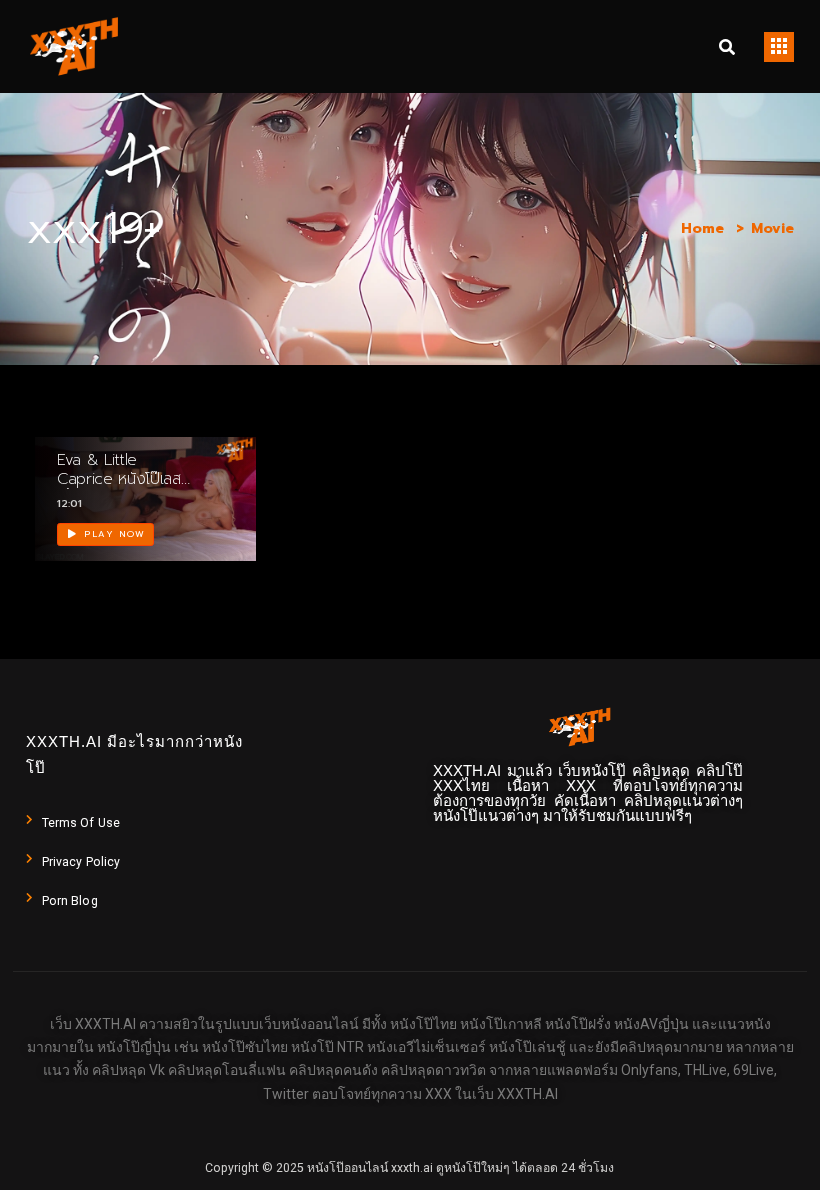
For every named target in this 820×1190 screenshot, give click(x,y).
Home (702, 228)
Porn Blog (70, 901)
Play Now (113, 534)
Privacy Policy (81, 862)
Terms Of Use (81, 823)
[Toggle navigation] (779, 47)
